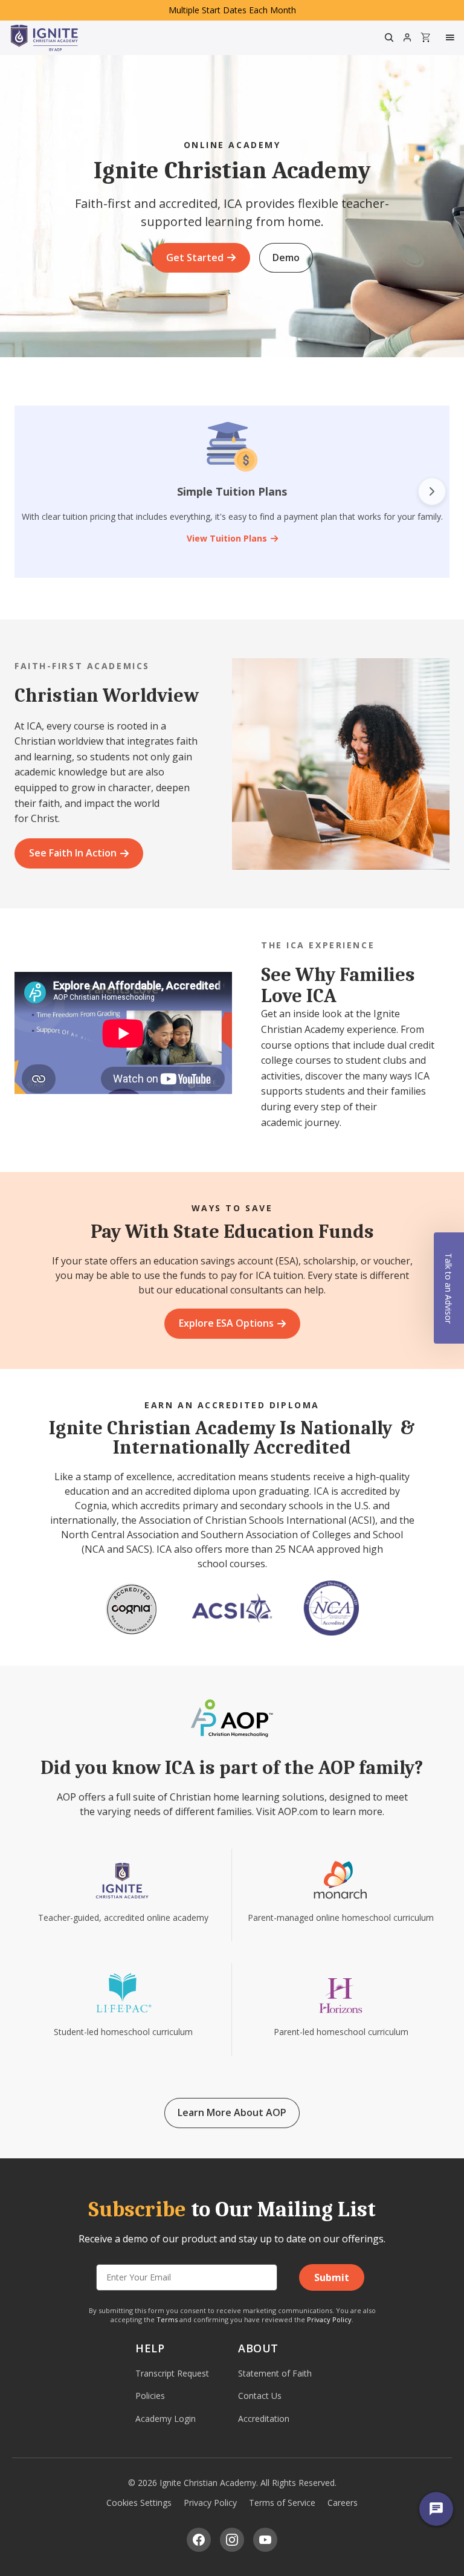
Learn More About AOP (232, 2112)
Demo (286, 257)
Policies (150, 2396)
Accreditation (264, 2419)
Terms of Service (282, 2503)
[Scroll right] (432, 491)
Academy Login (166, 2419)
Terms (167, 2319)
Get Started (195, 257)
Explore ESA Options (226, 1323)
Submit (332, 2277)
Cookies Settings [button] (139, 2503)
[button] (449, 1288)
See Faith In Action (73, 853)
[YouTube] (265, 2540)
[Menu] (451, 37)
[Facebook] (199, 2540)
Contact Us (260, 2396)
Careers (343, 2503)
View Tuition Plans (227, 538)
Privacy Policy (329, 2319)
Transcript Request (172, 2373)
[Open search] (389, 37)
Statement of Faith (275, 2373)
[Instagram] (232, 2540)
